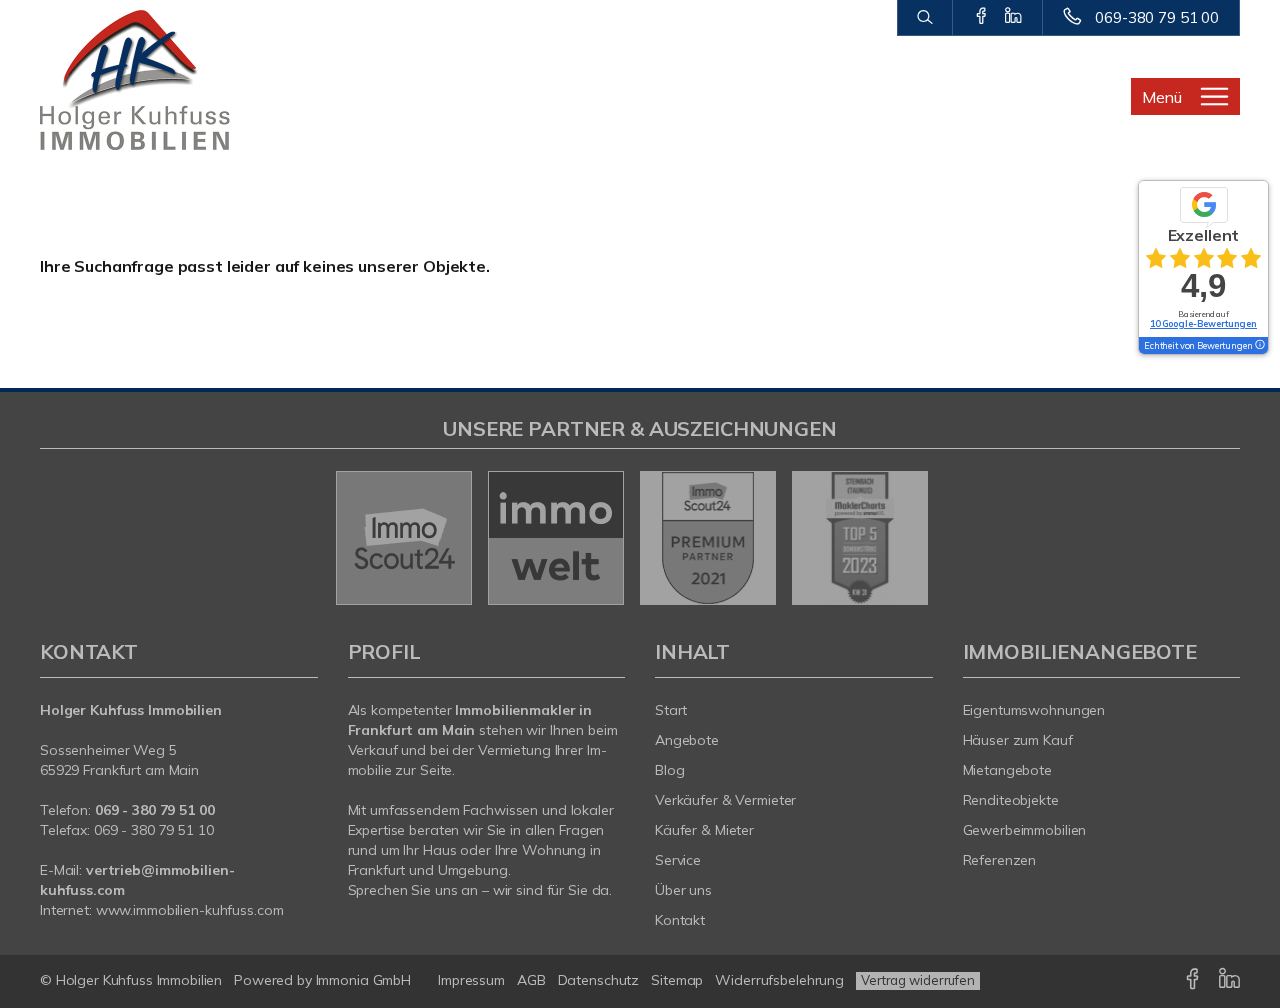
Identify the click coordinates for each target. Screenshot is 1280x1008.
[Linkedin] (1013, 17)
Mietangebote (1008, 770)
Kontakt (680, 920)
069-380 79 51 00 (1157, 17)
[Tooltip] (1259, 346)
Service (678, 860)
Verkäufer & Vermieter (725, 800)
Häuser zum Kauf (1018, 740)
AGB (531, 980)
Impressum (471, 980)
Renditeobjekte (1011, 800)
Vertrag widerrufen (918, 980)
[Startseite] (179, 80)
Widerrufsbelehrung (779, 980)
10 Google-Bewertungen (1203, 323)
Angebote (687, 740)
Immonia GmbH (364, 980)
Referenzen (1000, 860)
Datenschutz (599, 980)
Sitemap (677, 980)
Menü (1162, 97)
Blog (670, 770)
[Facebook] (981, 17)
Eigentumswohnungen (1034, 710)
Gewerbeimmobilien (1025, 830)
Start (671, 710)
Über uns (683, 890)
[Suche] (924, 18)
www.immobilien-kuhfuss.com (190, 910)
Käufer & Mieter (704, 830)
